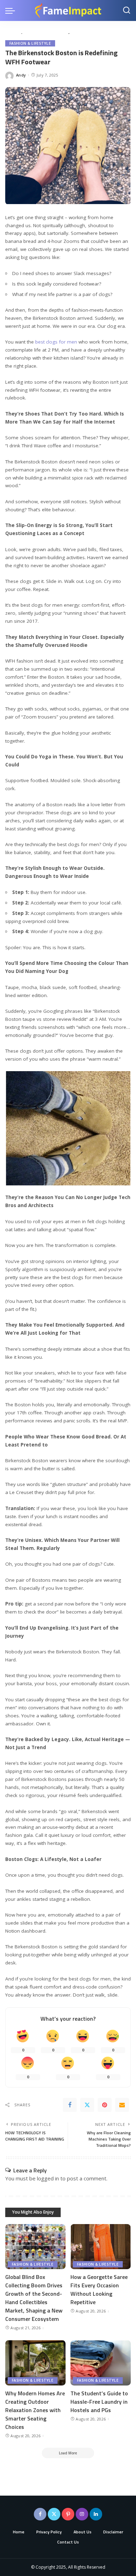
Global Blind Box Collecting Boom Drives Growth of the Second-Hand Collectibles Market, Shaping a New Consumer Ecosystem (34, 2298)
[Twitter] (87, 2105)
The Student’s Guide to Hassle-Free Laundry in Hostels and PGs (99, 2402)
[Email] (122, 2105)
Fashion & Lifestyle (30, 43)
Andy (21, 75)
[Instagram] (82, 2514)
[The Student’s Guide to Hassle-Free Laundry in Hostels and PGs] (101, 2363)
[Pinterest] (105, 2105)
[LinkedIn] (96, 2514)
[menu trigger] (12, 10)
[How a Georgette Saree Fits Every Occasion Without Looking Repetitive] (101, 2247)
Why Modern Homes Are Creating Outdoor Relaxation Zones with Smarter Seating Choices (35, 2410)
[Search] (127, 10)
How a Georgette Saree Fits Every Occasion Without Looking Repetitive (99, 2289)
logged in (48, 2178)
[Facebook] (70, 2105)
